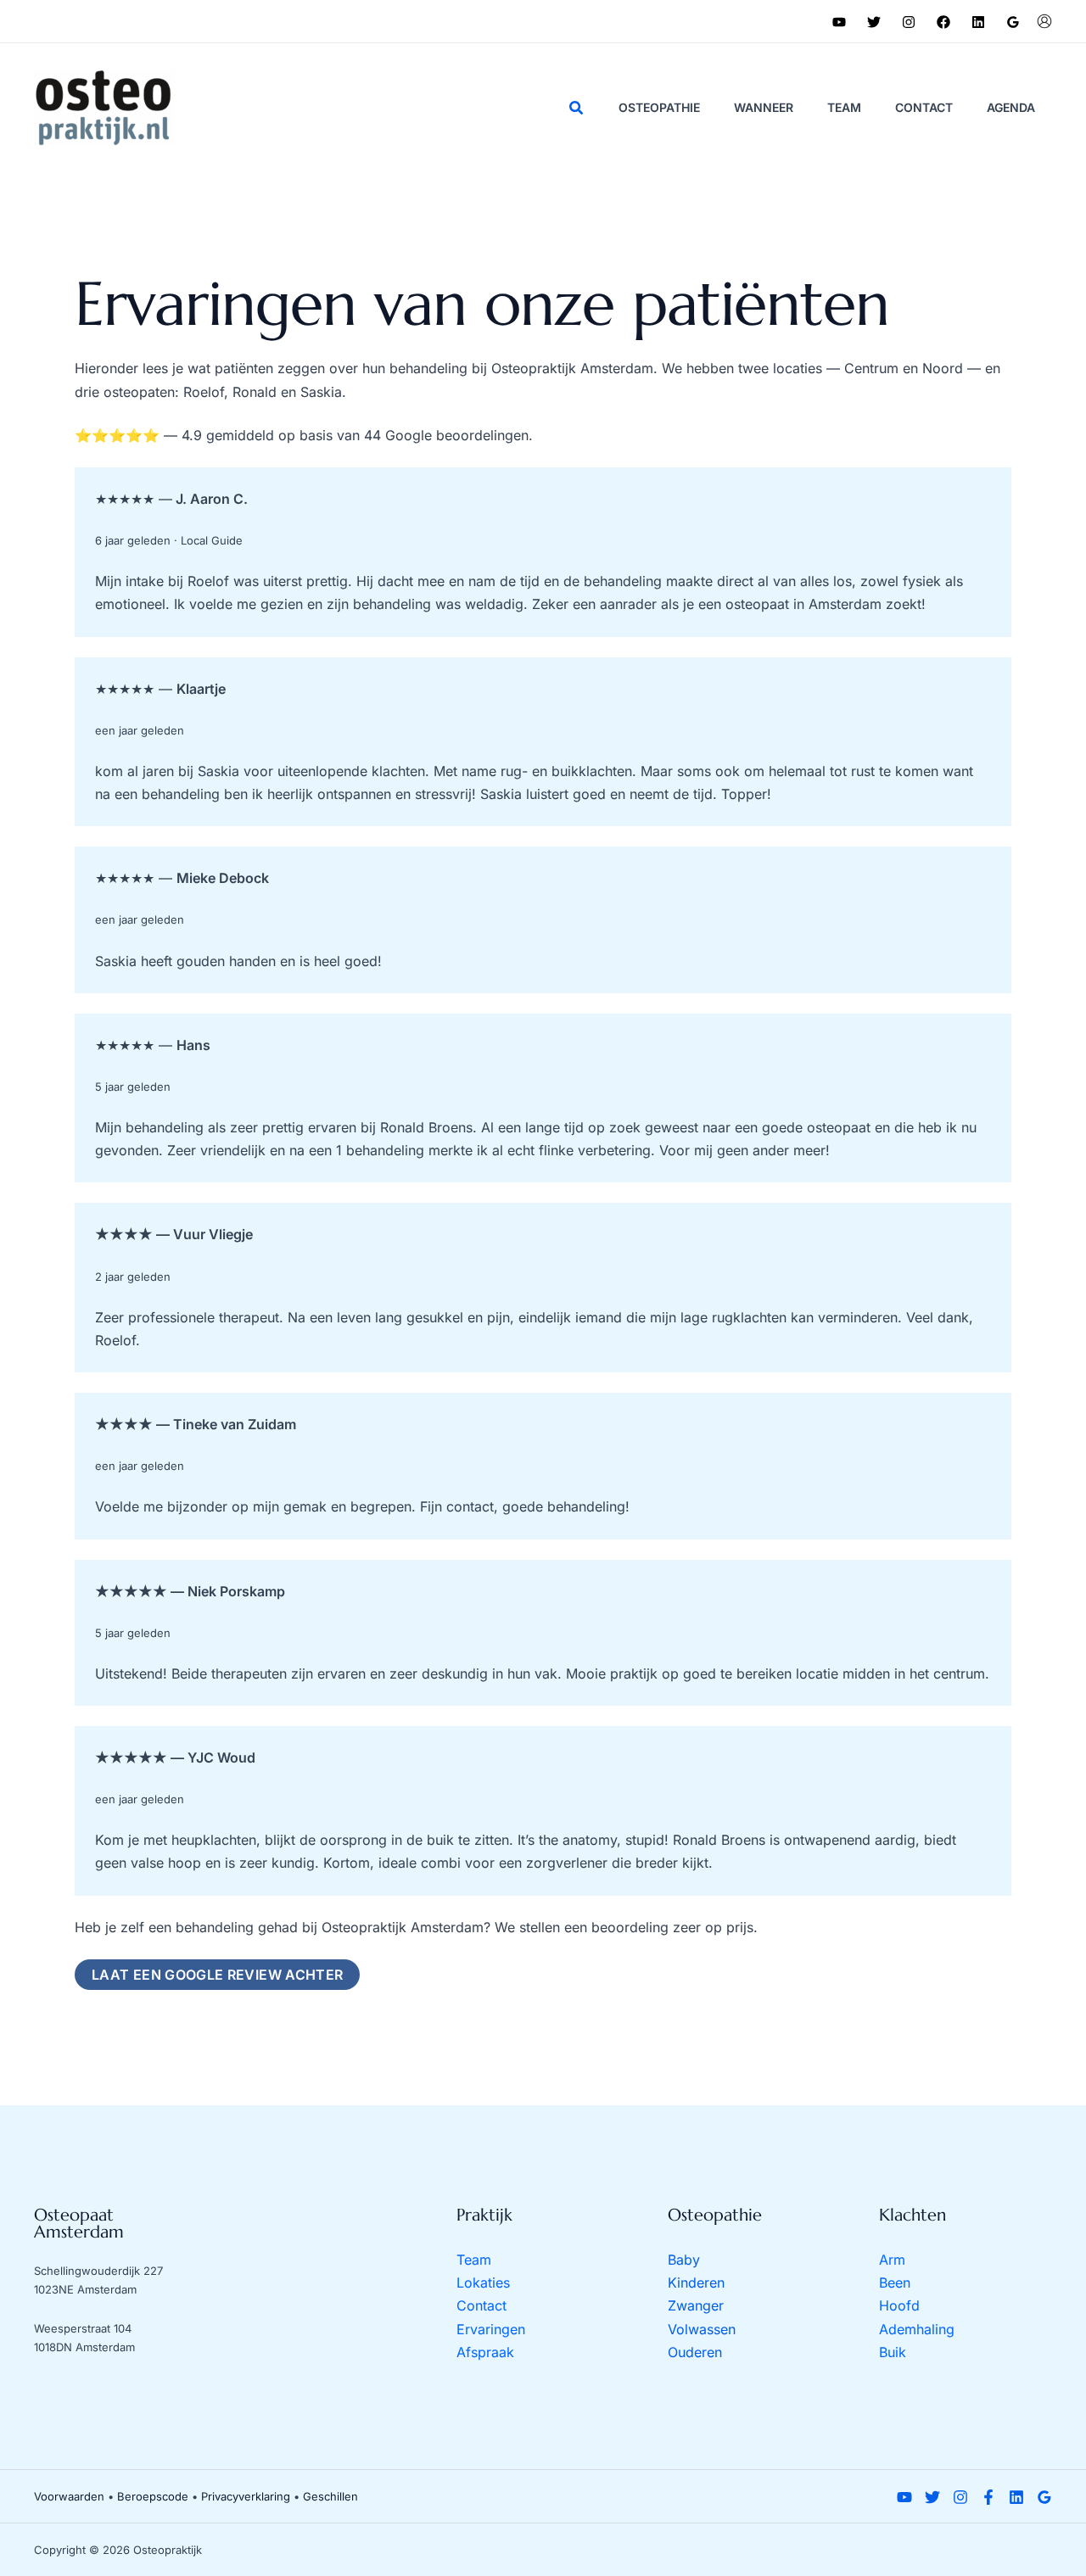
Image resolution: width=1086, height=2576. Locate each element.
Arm (892, 2260)
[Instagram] (909, 22)
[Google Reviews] (1013, 22)
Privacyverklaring (246, 2496)
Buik (893, 2352)
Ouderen (695, 2352)
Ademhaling (917, 2329)
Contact (481, 2305)
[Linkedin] (978, 22)
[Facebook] (943, 22)
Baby (684, 2260)
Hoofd (899, 2305)
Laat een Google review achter (217, 1975)
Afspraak (485, 2352)
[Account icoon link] (1044, 21)
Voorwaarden (69, 2496)
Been (895, 2283)
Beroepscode (153, 2496)
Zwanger (696, 2305)
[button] (577, 108)
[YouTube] (839, 22)
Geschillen (330, 2496)
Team (474, 2260)
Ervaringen (491, 2329)
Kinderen (696, 2283)
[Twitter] (874, 22)
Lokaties (483, 2283)
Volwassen (702, 2329)
